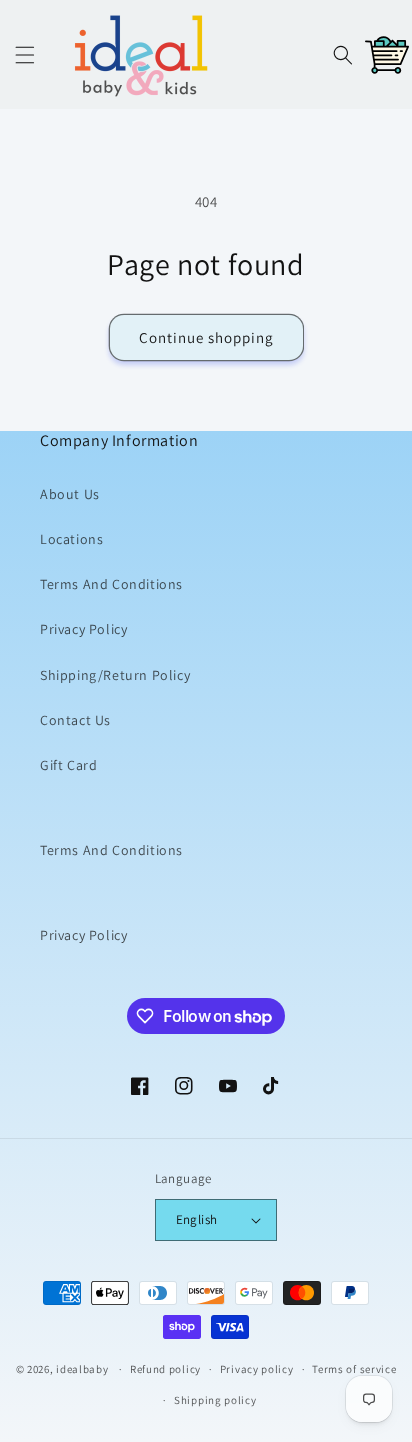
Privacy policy (257, 1369)
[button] (25, 55)
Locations (71, 539)
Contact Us (75, 720)
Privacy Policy (83, 629)
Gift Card (68, 765)
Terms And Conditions (111, 584)
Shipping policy (215, 1400)
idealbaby (82, 1369)
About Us (70, 494)
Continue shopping (206, 337)
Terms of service (354, 1369)
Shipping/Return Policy (115, 675)
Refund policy (165, 1369)
